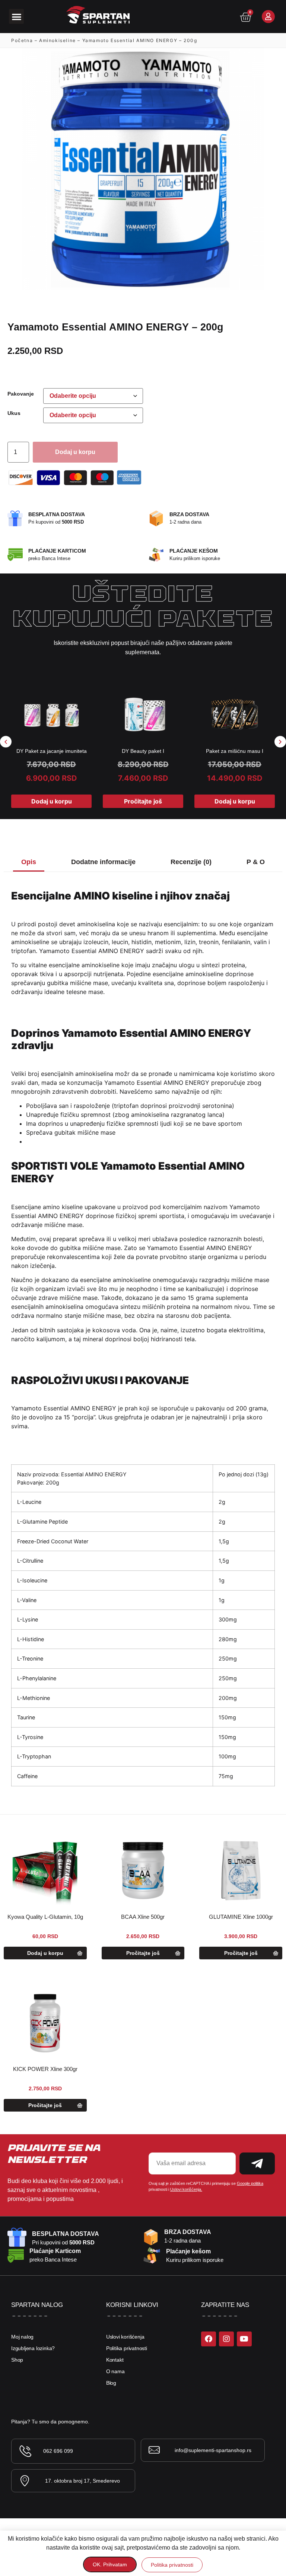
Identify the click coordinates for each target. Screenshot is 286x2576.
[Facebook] (209, 2339)
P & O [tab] (256, 862)
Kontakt (115, 2360)
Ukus (14, 413)
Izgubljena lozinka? (33, 2348)
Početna (22, 40)
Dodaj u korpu (75, 452)
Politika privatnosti (127, 2348)
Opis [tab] (29, 862)
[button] (17, 17)
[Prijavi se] (268, 17)
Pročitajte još (143, 801)
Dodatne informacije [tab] (103, 862)
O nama (115, 2371)
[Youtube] (244, 2339)
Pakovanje (21, 394)
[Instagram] (226, 2339)
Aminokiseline (58, 40)
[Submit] (257, 2163)
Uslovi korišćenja (125, 2337)
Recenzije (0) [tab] (191, 862)
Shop (17, 2360)
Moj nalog (22, 2337)
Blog (111, 2383)
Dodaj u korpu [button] (52, 801)
